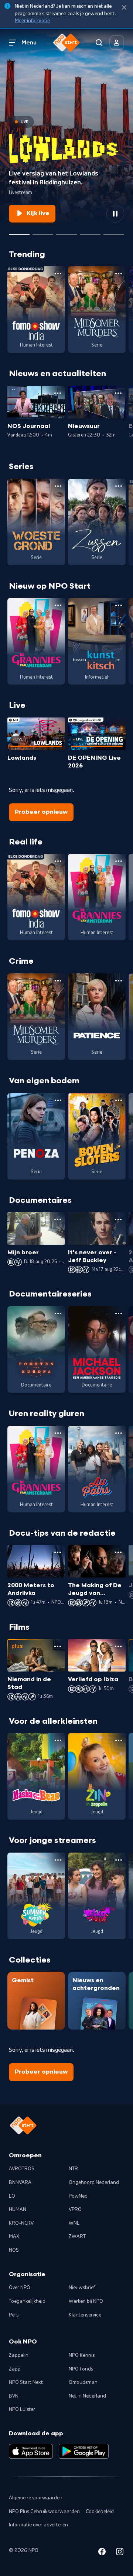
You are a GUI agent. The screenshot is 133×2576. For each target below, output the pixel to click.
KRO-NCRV (21, 2223)
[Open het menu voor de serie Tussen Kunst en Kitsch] (119, 605)
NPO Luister (22, 2409)
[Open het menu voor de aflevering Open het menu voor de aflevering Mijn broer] (58, 1220)
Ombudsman (83, 2382)
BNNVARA (20, 2182)
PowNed (78, 2196)
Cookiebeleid (100, 2512)
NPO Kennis (82, 2355)
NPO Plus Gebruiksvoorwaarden (44, 2512)
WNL (74, 2223)
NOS (14, 2250)
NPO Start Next (26, 2382)
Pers (14, 2315)
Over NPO (20, 2288)
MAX (14, 2237)
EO (12, 2196)
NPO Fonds (81, 2369)
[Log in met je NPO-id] (117, 43)
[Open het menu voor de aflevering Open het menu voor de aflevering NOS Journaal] (58, 393)
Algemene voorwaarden (36, 2498)
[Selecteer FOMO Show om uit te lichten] (43, 232)
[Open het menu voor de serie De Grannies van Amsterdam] (58, 605)
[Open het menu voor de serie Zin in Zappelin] (119, 1740)
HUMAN (18, 2209)
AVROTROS (22, 2169)
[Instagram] (120, 2553)
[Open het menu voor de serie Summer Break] (58, 1860)
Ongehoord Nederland (94, 2182)
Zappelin (19, 2355)
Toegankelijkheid (27, 2301)
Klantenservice (85, 2315)
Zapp (15, 2369)
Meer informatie (32, 21)
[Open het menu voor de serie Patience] (119, 981)
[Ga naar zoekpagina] (99, 43)
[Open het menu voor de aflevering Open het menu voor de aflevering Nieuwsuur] (118, 393)
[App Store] (31, 2451)
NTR (73, 2169)
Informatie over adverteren (38, 2525)
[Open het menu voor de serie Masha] (58, 1740)
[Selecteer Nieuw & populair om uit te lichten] (114, 232)
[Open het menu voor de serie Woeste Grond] (58, 486)
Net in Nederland (87, 2396)
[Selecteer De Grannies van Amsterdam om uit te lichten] (66, 232)
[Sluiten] (124, 8)
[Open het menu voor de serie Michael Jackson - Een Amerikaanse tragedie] (119, 1314)
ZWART (77, 2237)
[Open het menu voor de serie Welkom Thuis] (119, 1860)
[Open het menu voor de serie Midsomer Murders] (119, 274)
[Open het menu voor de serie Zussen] (119, 486)
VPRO (75, 2209)
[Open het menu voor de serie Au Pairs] (119, 1433)
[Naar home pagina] (66, 43)
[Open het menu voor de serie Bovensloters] (119, 1100)
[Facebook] (102, 2553)
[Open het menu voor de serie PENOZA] (58, 1100)
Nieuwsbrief (82, 2288)
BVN (14, 2396)
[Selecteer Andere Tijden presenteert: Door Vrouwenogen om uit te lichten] (90, 232)
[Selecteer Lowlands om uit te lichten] (19, 232)
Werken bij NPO (86, 2301)
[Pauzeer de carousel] (115, 214)
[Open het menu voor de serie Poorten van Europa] (58, 1314)
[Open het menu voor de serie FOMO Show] (58, 274)
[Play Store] (84, 2451)
